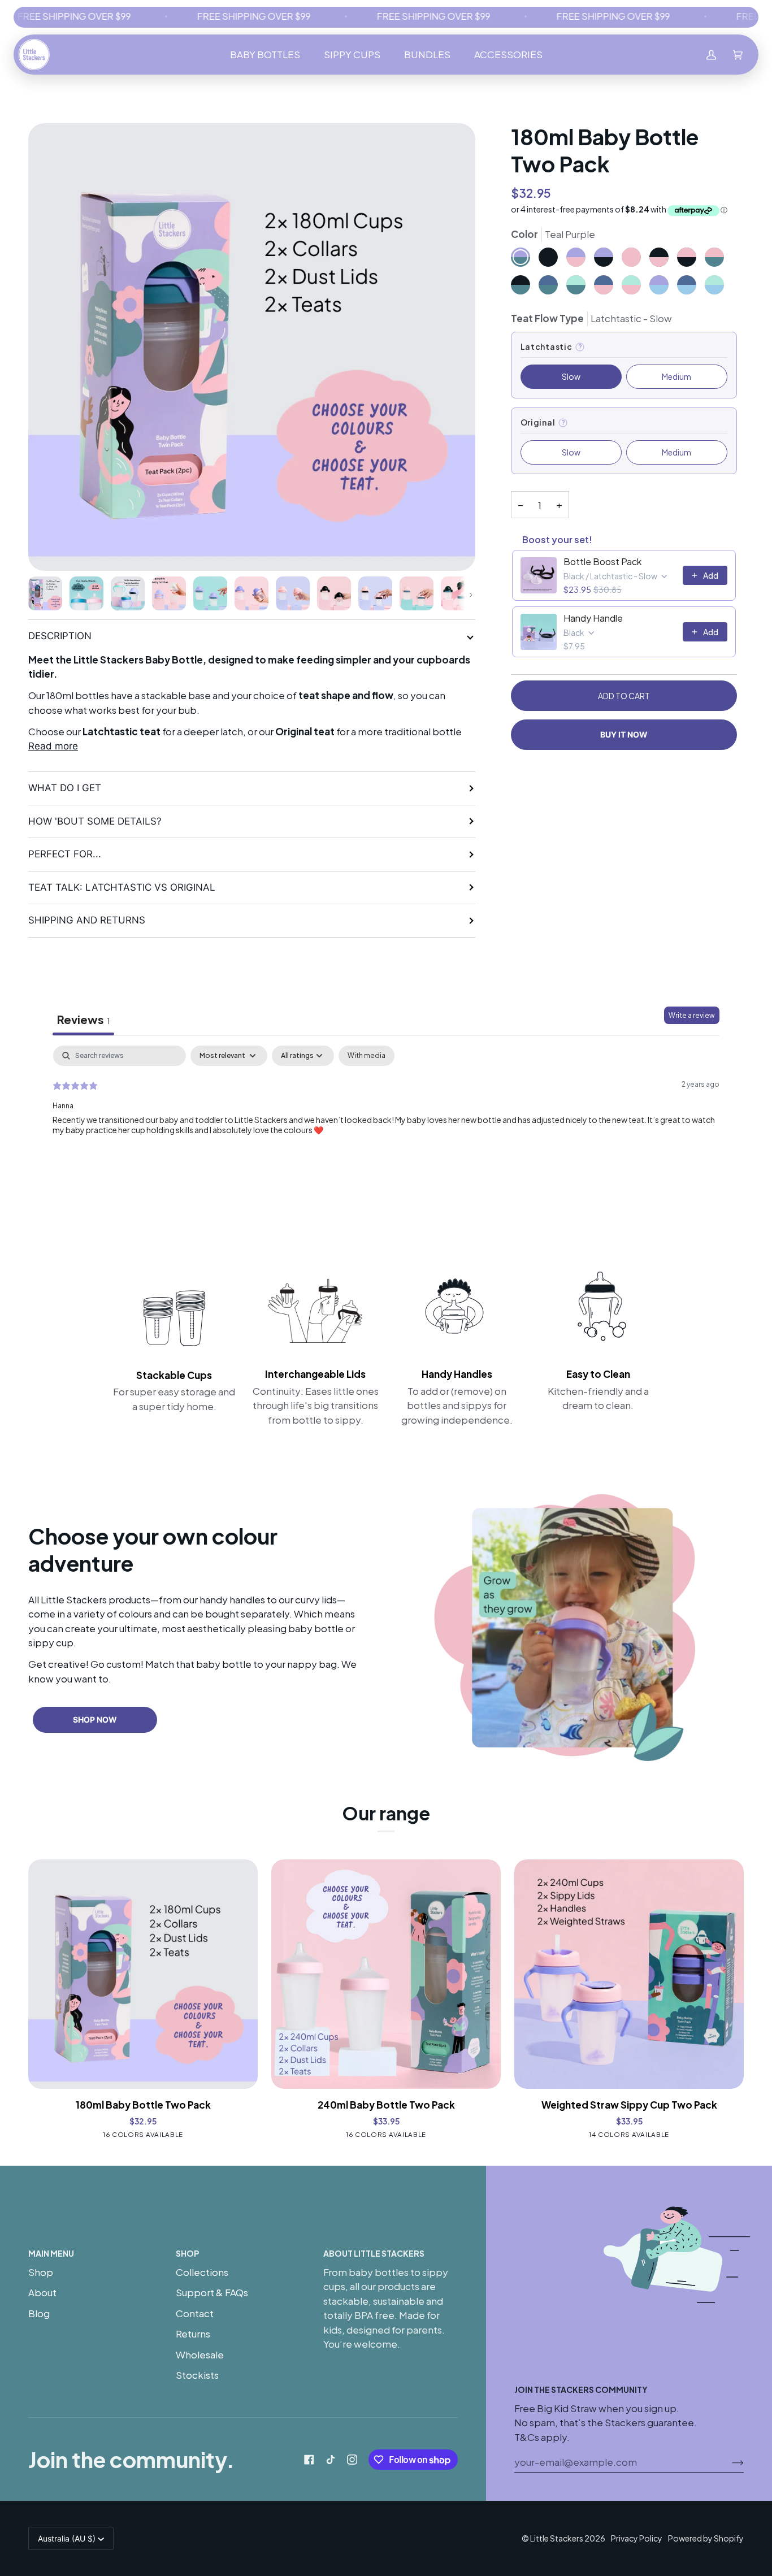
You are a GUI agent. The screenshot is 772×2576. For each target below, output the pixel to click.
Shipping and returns (87, 920)
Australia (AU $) (67, 2538)
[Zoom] (252, 347)
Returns (193, 2334)
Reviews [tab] (83, 1019)
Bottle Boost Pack (602, 562)
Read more (53, 746)
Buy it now (624, 734)
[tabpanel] (386, 1118)
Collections (202, 2272)
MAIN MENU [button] (51, 2253)
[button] (265, 55)
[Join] (729, 2462)
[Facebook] (309, 2460)
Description (60, 636)
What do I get (65, 788)
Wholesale (200, 2354)
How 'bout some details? (95, 821)
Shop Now (95, 1719)
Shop (41, 2272)
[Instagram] (352, 2460)
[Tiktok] (331, 2460)
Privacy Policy (637, 2538)
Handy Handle (593, 618)
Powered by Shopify (706, 2538)
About (42, 2292)
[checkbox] (367, 1056)
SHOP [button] (187, 2253)
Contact (195, 2313)
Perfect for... (65, 854)
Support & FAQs (212, 2292)
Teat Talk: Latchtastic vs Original (122, 887)
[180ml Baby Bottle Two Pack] (143, 1974)
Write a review (692, 1015)
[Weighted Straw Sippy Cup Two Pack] (629, 1974)
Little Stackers (557, 2538)
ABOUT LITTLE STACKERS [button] (374, 2253)
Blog (39, 2313)
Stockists (197, 2375)
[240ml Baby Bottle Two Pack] (386, 1974)
